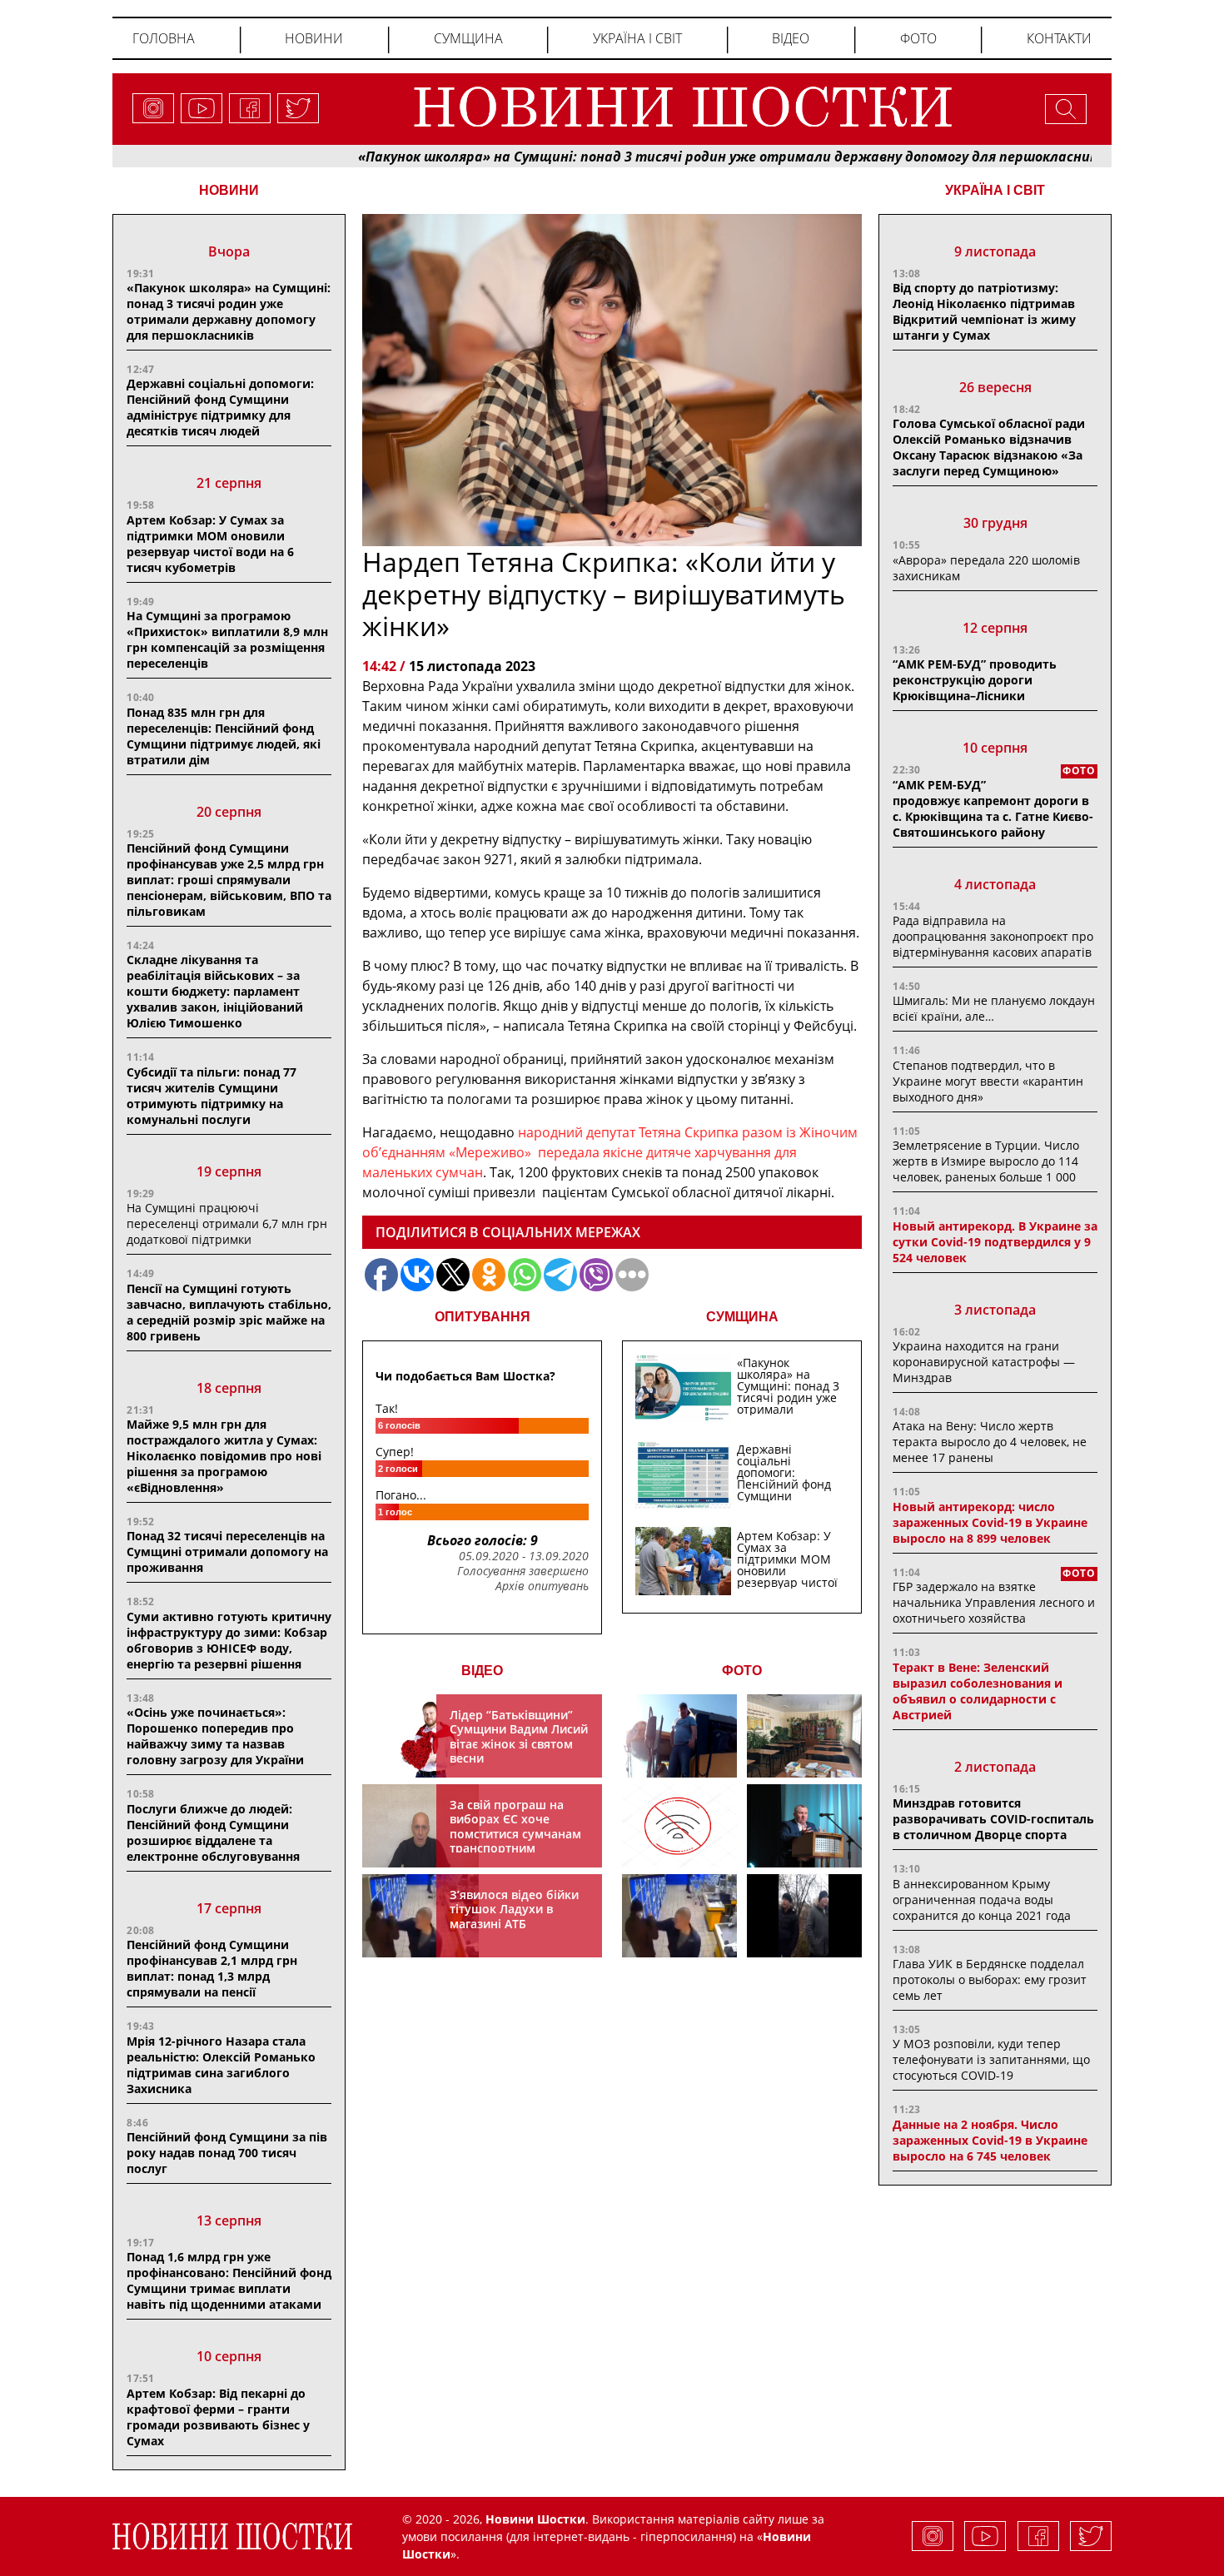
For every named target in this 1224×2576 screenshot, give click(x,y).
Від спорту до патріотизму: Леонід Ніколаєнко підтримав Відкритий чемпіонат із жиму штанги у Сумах (984, 311)
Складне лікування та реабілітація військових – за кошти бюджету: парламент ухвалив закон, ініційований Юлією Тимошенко (215, 991)
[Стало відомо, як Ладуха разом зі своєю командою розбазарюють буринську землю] (679, 1736)
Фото (918, 38)
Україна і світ (637, 38)
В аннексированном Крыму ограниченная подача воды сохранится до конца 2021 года (982, 1900)
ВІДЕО (482, 1671)
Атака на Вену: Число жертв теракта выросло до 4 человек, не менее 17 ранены (990, 1442)
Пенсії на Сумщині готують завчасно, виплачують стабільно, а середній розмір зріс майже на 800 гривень (229, 1312)
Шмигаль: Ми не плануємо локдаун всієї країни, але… (994, 1008)
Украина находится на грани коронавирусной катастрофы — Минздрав (984, 1362)
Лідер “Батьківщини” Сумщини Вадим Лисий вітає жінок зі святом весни (519, 1737)
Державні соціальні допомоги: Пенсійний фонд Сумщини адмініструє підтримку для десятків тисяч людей (220, 407)
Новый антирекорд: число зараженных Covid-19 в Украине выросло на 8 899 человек (990, 1522)
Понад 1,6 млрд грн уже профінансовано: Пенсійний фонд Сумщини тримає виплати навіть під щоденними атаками (229, 2280)
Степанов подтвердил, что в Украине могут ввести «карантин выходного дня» (988, 1081)
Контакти (1059, 38)
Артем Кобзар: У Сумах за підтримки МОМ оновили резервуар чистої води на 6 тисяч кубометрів (210, 544)
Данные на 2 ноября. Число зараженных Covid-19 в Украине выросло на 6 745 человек (990, 2140)
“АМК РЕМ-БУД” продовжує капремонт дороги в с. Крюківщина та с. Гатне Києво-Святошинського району (993, 808)
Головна (164, 38)
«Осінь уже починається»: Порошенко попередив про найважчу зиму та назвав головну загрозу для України (215, 1736)
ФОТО (742, 1671)
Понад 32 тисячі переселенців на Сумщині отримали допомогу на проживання (227, 1552)
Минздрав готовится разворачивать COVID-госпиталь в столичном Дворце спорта (993, 1819)
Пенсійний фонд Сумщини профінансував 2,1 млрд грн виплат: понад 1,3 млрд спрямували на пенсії (212, 1968)
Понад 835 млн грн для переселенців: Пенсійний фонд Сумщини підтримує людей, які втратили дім (224, 736)
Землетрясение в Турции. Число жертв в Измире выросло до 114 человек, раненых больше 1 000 (986, 1161)
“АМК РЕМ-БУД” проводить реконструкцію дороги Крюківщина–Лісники (975, 680)
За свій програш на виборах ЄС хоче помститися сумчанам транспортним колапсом (515, 1834)
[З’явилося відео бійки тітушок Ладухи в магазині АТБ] (679, 1916)
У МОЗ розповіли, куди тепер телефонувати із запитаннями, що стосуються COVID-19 (991, 2059)
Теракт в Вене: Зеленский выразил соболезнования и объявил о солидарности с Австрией (978, 1691)
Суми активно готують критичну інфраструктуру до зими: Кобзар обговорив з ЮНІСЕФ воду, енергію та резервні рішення (229, 1640)
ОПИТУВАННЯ (483, 1317)
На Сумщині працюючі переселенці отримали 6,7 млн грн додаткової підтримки (227, 1223)
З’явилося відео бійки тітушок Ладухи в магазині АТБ (514, 1909)
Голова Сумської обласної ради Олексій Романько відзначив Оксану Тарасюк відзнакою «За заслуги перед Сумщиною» (989, 447)
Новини (314, 38)
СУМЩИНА (742, 1317)
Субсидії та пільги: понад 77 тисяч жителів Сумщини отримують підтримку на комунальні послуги (211, 1096)
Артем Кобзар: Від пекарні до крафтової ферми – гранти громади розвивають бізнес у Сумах (218, 2417)
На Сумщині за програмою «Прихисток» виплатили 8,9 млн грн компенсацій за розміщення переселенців (227, 639)
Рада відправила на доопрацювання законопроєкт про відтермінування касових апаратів (993, 936)
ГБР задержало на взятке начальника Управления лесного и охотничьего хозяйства (994, 1602)
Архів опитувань (542, 1586)
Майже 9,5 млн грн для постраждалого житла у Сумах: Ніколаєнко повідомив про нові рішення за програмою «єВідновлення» (224, 1456)
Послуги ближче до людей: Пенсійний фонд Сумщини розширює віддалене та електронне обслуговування (213, 1833)
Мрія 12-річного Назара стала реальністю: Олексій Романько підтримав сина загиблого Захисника (221, 2065)
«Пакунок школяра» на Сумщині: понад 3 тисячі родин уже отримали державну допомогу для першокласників (655, 157)
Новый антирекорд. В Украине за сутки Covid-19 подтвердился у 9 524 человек (995, 1242)
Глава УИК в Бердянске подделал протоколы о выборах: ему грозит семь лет (990, 1979)
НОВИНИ (229, 190)
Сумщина (468, 38)
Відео (791, 38)
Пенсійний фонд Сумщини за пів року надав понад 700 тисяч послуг (227, 2153)
